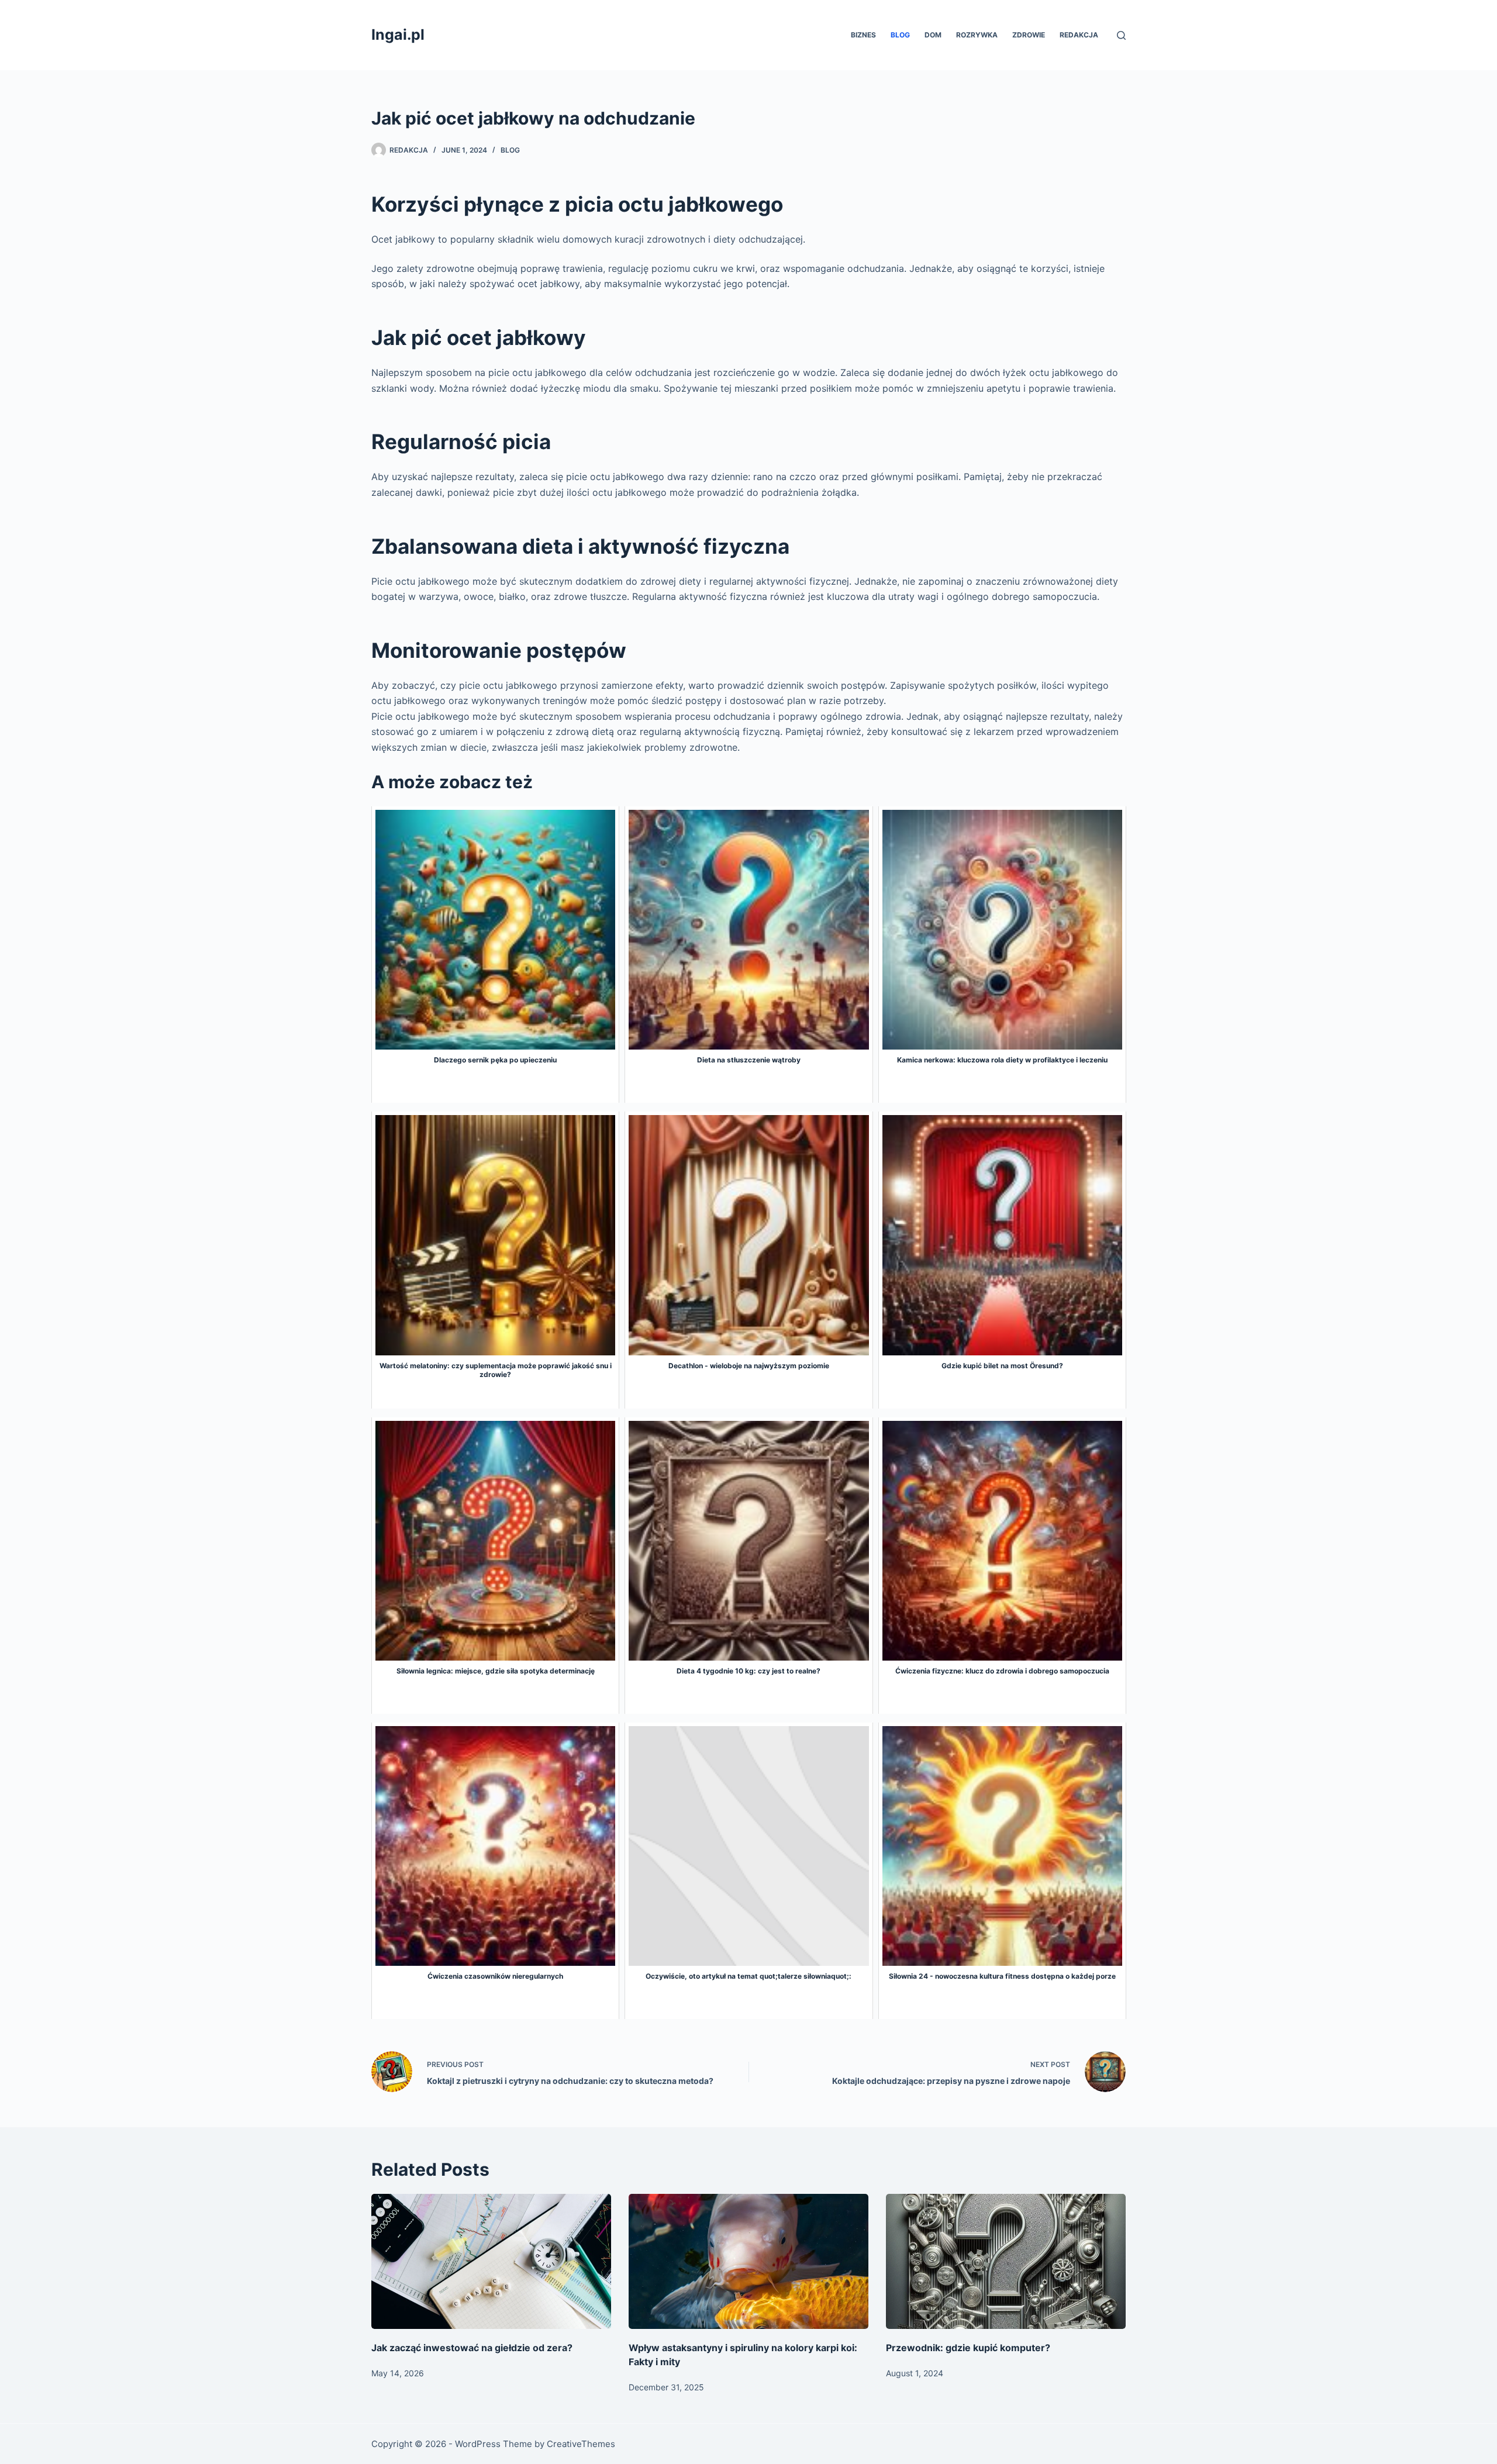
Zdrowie (1029, 35)
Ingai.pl (398, 34)
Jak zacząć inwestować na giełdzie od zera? (472, 2348)
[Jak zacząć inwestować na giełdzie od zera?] (491, 2261)
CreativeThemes (581, 2444)
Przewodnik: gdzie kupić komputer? (968, 2348)
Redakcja (1079, 35)
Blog (900, 35)
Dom (933, 35)
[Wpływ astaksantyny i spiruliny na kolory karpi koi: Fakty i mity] (748, 2261)
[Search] (1121, 35)
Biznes (863, 35)
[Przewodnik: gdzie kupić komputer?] (1006, 2261)
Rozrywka (977, 35)
